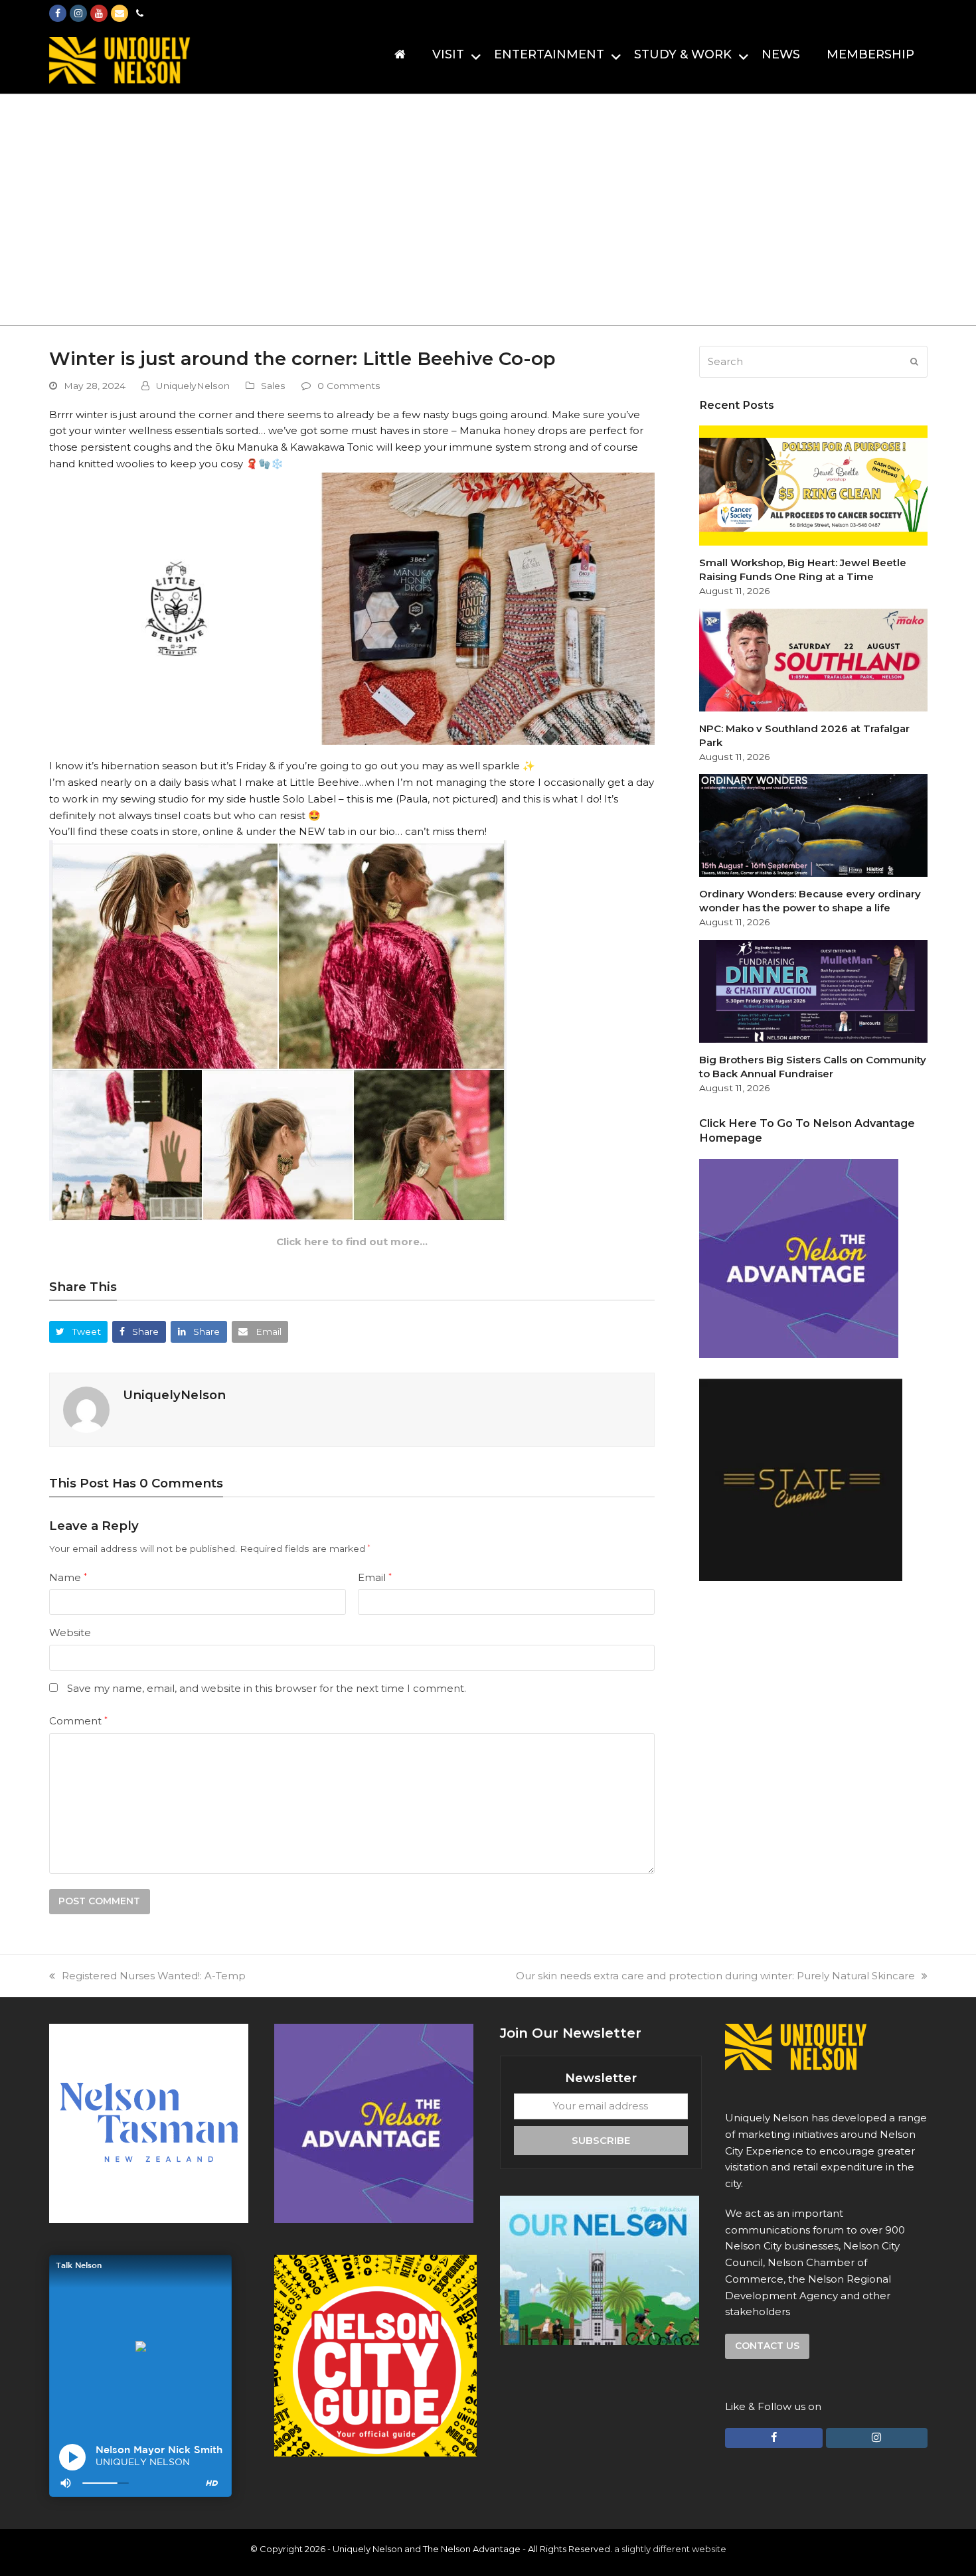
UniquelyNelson (193, 386)
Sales (273, 386)
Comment (78, 1721)
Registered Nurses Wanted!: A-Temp (154, 1976)
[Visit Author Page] (86, 1409)
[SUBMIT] (914, 362)
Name (68, 1577)
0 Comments (349, 386)
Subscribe (601, 2140)
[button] (79, 1332)
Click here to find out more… (352, 1242)
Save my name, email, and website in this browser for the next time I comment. (267, 1688)
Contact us (767, 2346)
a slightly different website (670, 2549)
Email (375, 1577)
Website (70, 1632)
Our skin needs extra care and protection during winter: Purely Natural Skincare (715, 1976)
